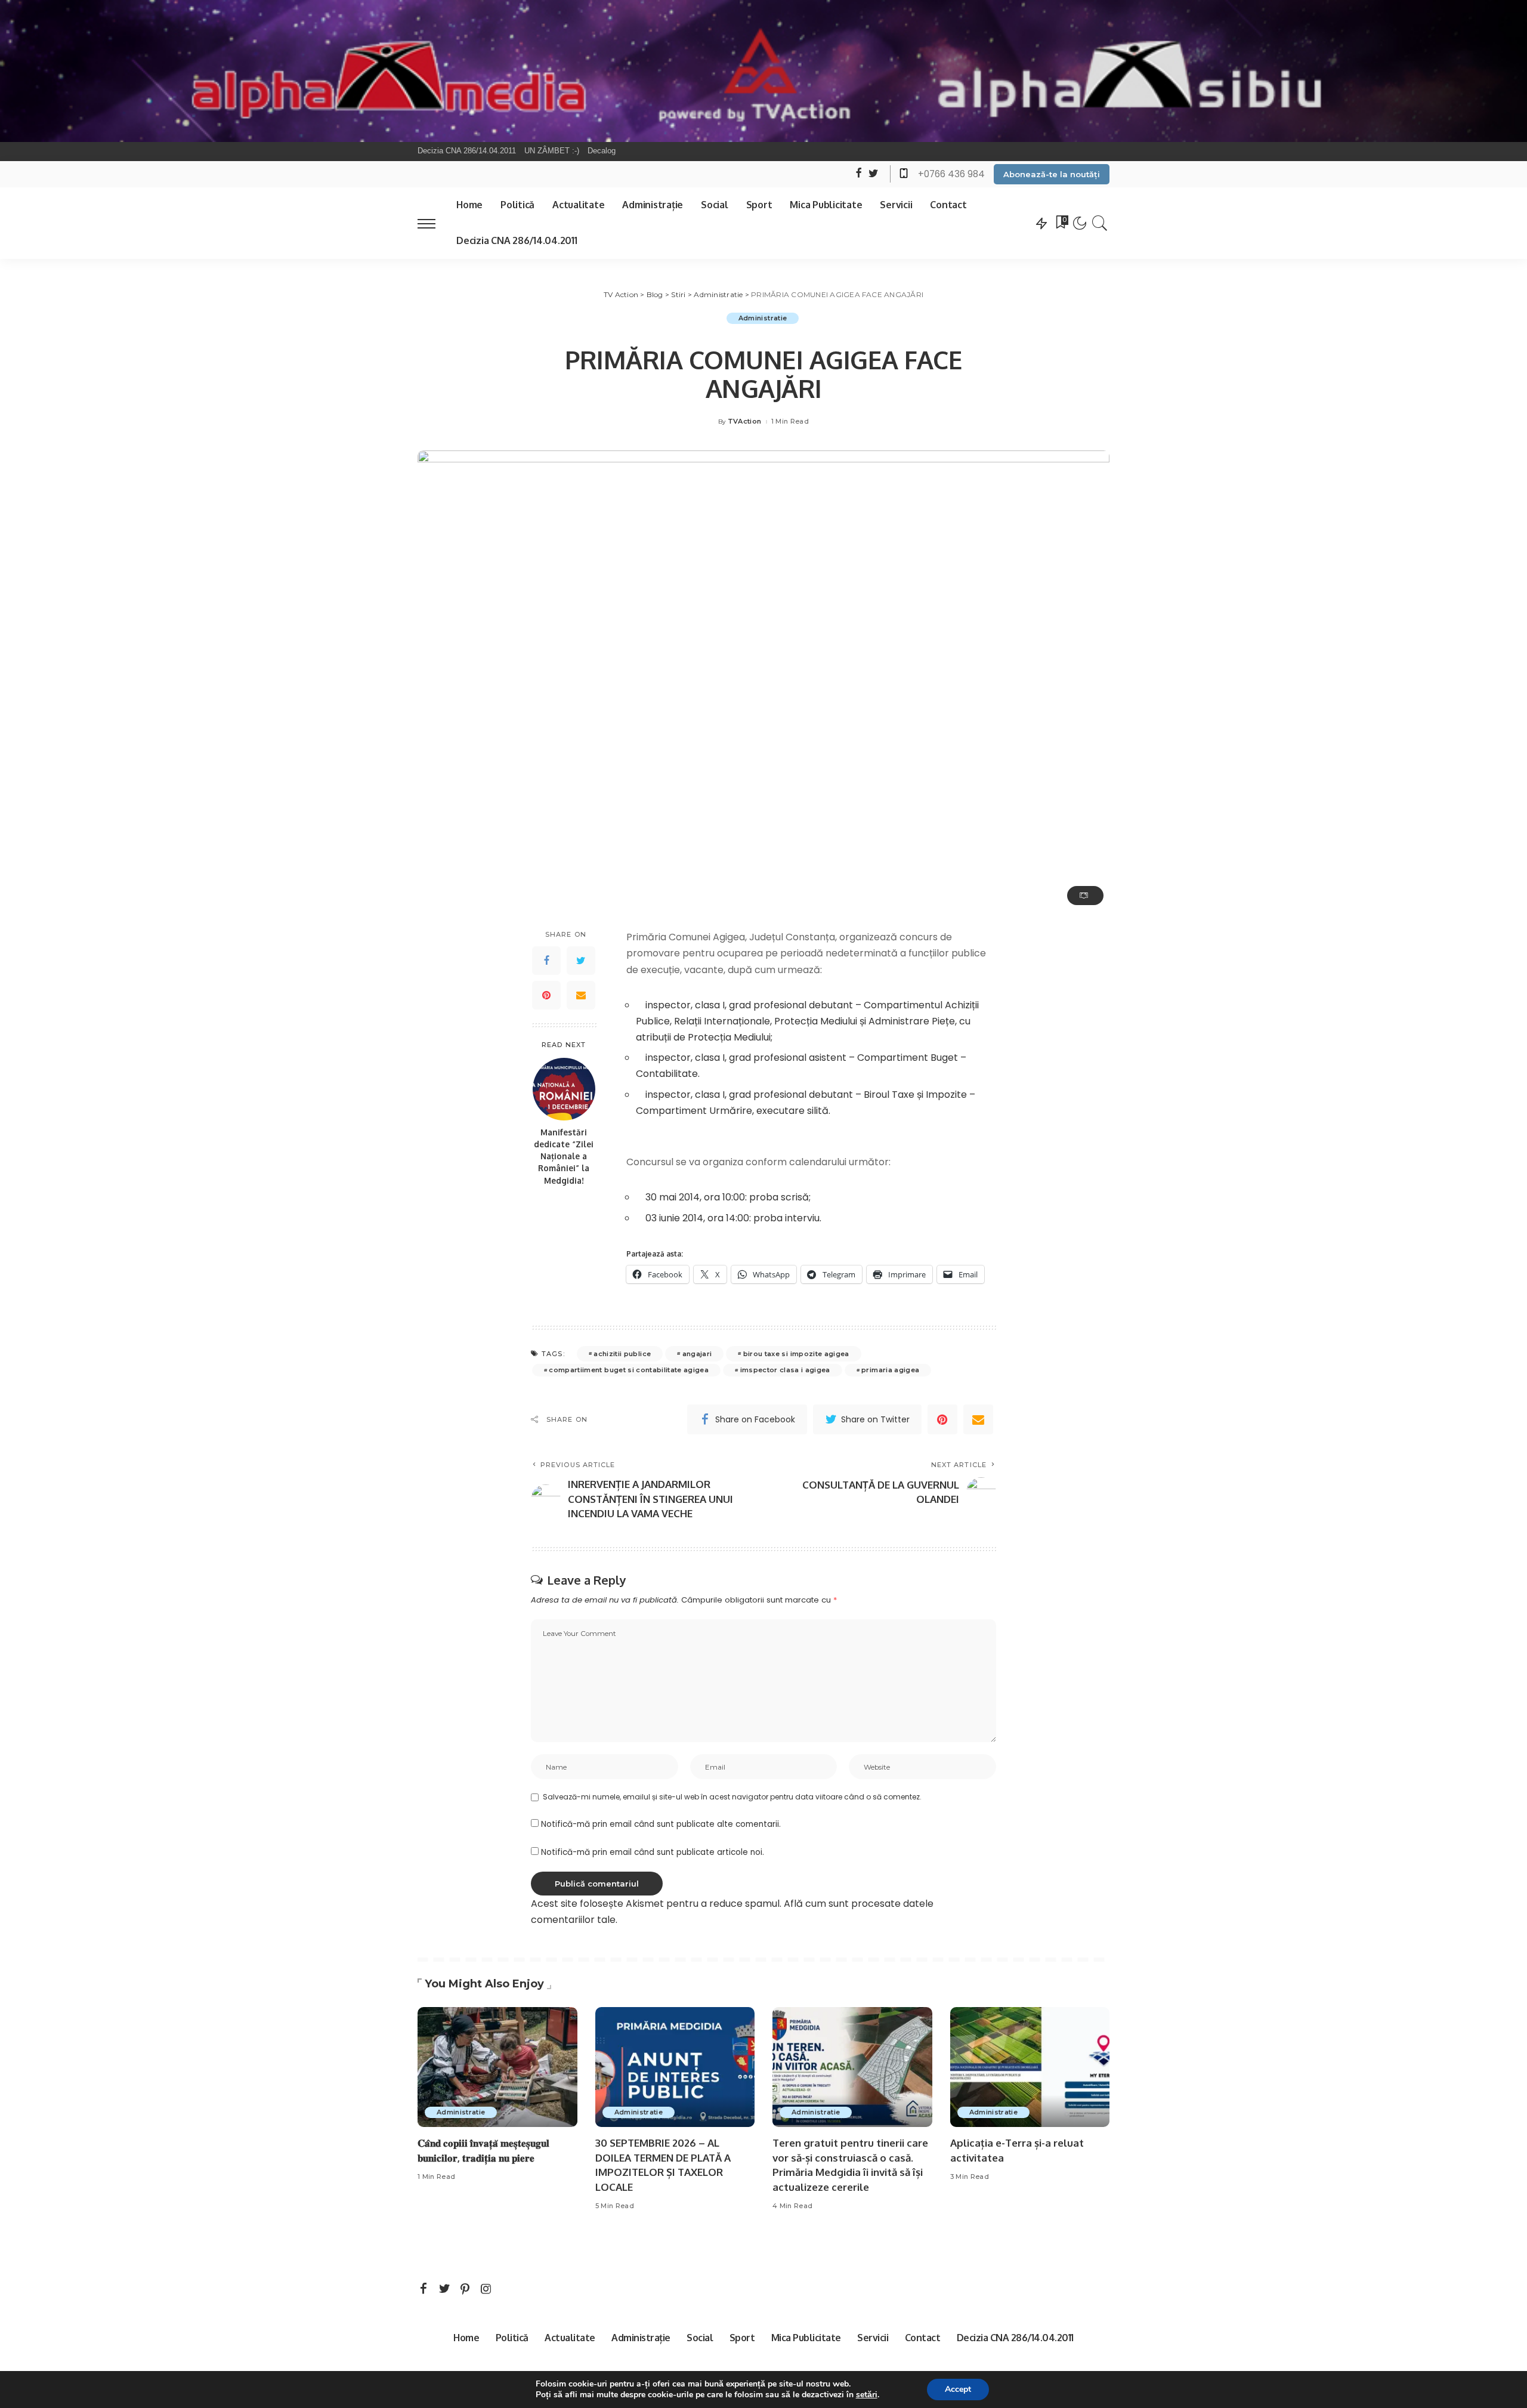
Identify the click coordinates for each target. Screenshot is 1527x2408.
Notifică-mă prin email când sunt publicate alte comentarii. (661, 1824)
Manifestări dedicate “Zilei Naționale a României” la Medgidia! (564, 1156)
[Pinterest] (546, 995)
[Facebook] (546, 961)
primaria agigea (890, 1370)
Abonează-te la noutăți (1052, 174)
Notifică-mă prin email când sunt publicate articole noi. (653, 1852)
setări (867, 2395)
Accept (958, 2389)
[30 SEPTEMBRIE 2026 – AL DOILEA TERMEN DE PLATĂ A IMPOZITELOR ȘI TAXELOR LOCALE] (675, 2067)
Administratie (763, 318)
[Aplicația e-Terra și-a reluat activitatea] (1030, 2067)
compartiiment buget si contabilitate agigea (629, 1370)
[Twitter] (581, 961)
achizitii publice (622, 1354)
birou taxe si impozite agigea (796, 1354)
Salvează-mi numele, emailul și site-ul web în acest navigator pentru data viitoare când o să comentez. (732, 1797)
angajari (697, 1354)
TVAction (745, 422)
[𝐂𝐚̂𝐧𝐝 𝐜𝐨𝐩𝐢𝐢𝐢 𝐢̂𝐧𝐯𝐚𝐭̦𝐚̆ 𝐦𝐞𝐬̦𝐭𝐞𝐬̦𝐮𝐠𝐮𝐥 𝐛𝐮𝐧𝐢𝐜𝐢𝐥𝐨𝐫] (497, 2067)
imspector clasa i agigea (785, 1370)
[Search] (1100, 223)
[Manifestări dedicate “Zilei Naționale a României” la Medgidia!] (564, 1089)
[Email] (581, 995)
